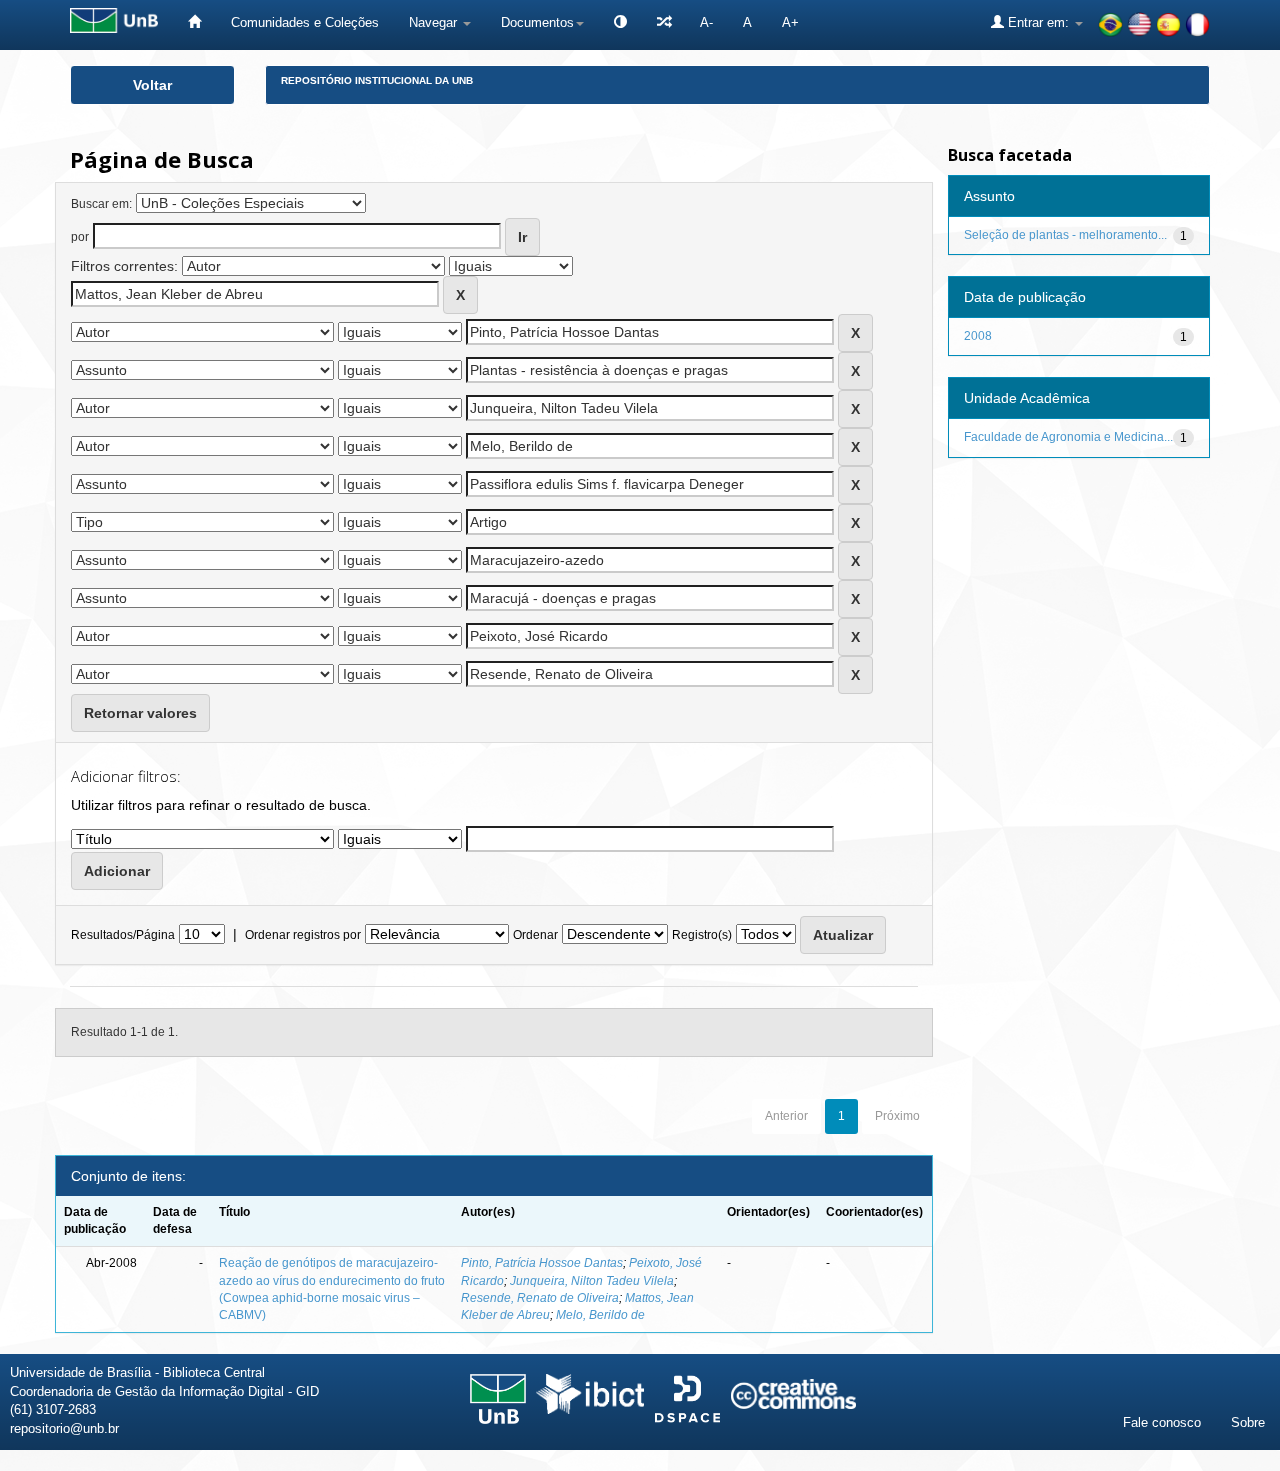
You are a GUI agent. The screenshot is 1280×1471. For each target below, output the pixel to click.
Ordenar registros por (303, 935)
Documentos (537, 22)
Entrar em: (1038, 22)
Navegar (435, 22)
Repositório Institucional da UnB (377, 80)
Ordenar (535, 935)
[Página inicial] (194, 22)
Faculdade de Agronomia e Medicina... (1068, 437)
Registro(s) (702, 935)
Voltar (152, 85)
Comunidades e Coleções (305, 22)
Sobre (1248, 1422)
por (80, 237)
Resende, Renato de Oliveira (540, 1298)
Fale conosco (1162, 1422)
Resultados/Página (123, 935)
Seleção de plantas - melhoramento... (1065, 235)
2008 (978, 336)
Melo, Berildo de (600, 1315)
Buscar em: (101, 204)
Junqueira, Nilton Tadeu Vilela (592, 1281)
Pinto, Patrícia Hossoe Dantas (542, 1263)
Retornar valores (140, 713)
